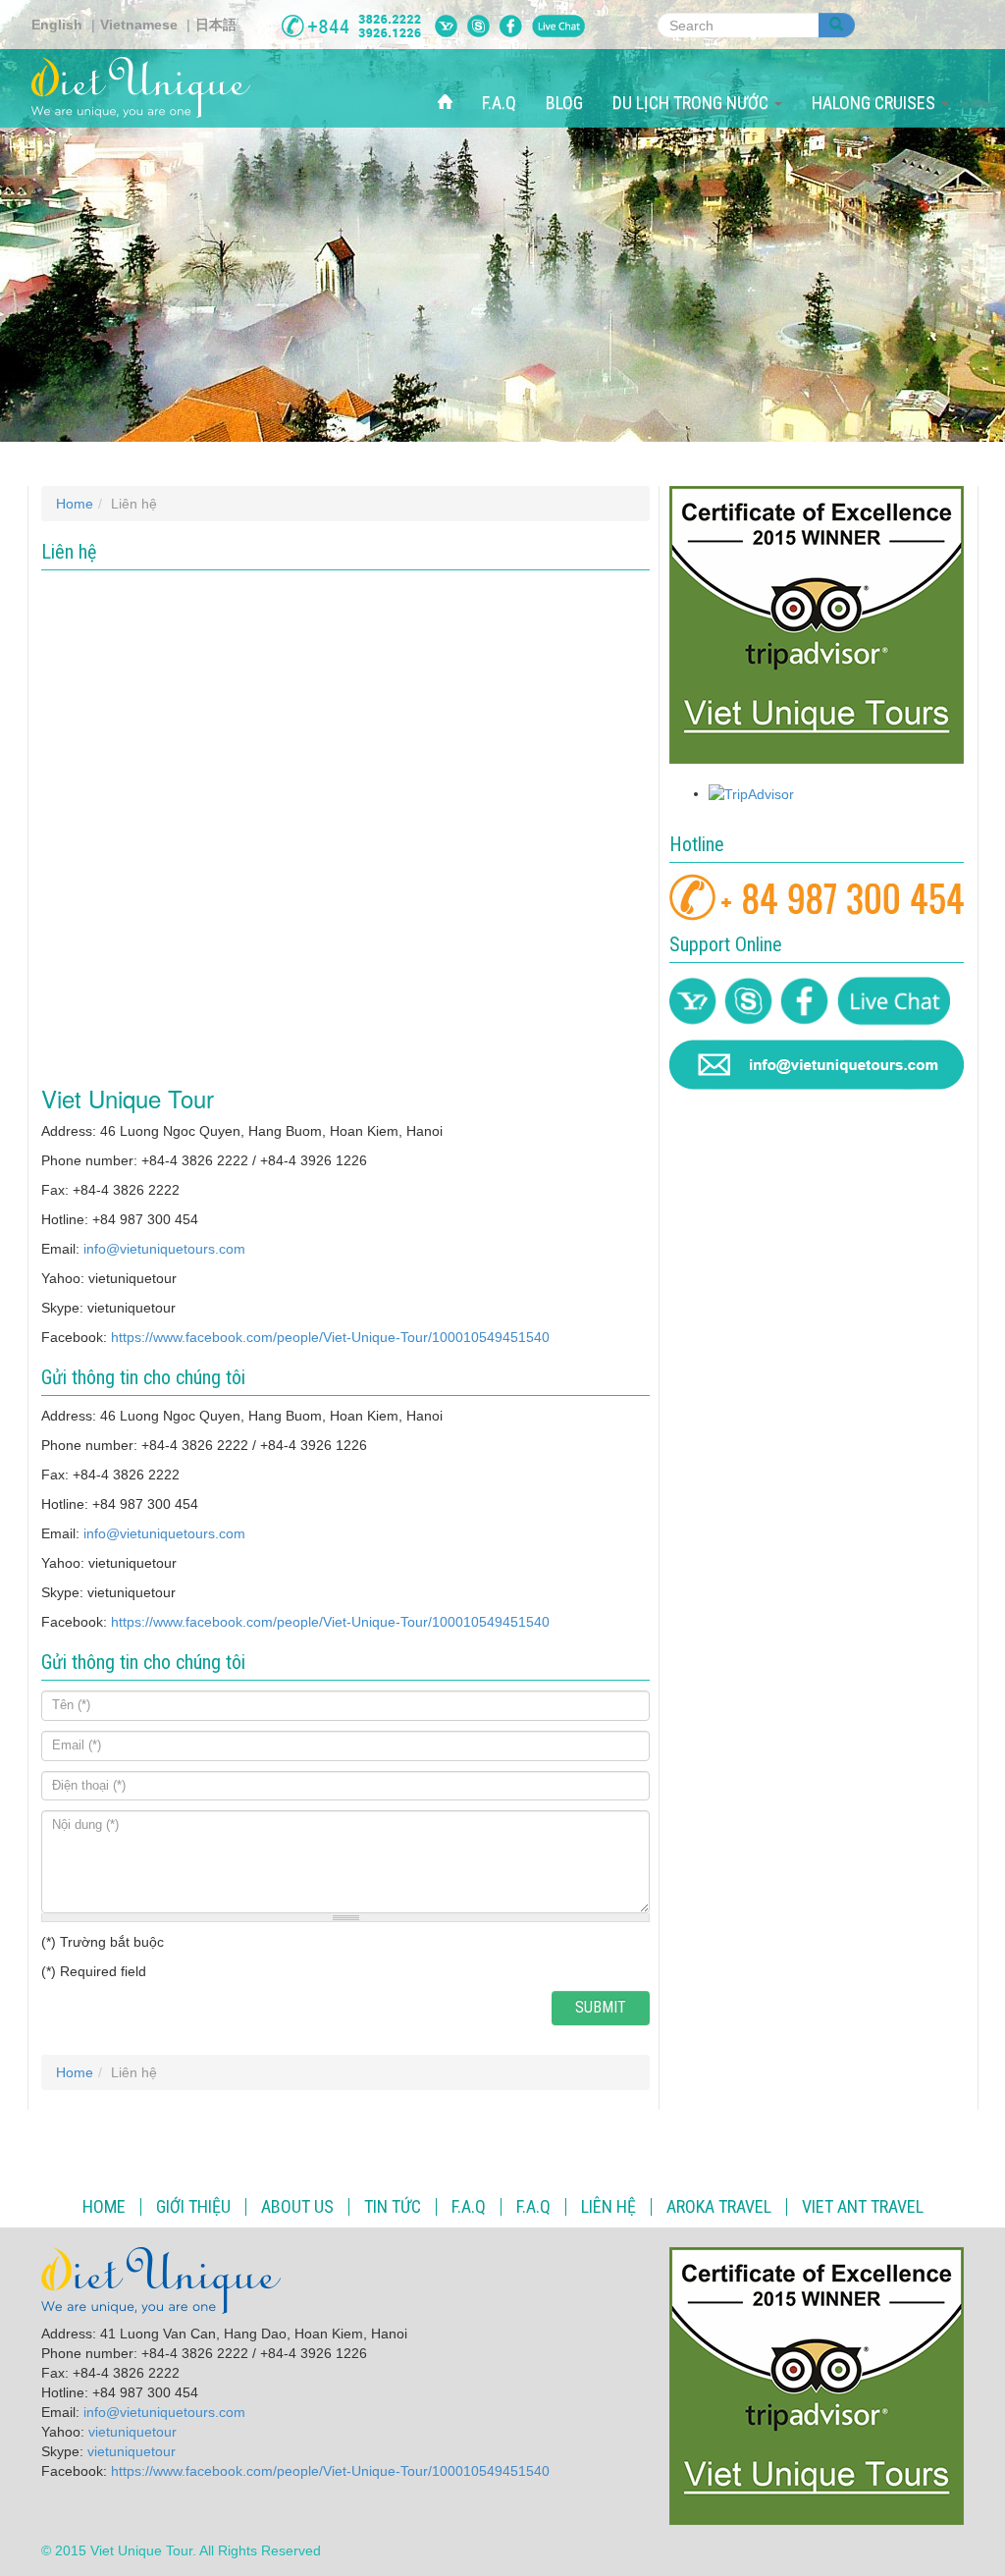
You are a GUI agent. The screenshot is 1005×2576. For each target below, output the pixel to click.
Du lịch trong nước (692, 103)
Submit (601, 2007)
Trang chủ (452, 81)
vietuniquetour (132, 2432)
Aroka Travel (719, 2207)
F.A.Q (499, 103)
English (57, 25)
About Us (297, 2207)
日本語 (216, 25)
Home (75, 504)
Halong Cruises (875, 103)
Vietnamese (139, 25)
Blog (564, 103)
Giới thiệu (193, 2207)
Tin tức (393, 2207)
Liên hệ (608, 2207)
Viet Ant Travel (863, 2207)
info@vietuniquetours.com (164, 1249)
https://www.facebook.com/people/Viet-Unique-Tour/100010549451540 (330, 1337)
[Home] (148, 87)
